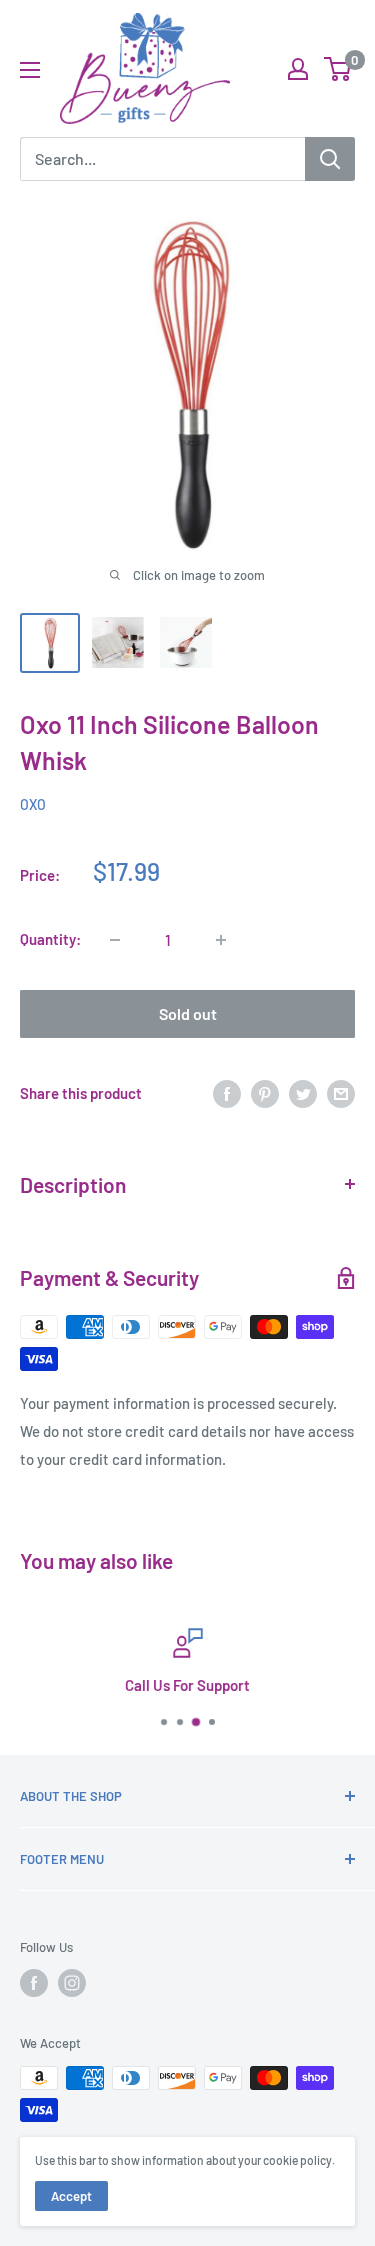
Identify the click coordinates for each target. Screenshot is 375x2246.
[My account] (298, 69)
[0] (338, 69)
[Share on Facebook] (227, 1093)
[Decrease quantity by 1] (115, 940)
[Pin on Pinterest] (265, 1093)
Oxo (33, 804)
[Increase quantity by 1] (221, 940)
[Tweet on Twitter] (303, 1093)
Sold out (188, 1013)
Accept (71, 2196)
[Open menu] (30, 70)
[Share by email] (341, 1093)
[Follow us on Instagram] (72, 1983)
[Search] (330, 159)
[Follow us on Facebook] (34, 1983)
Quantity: (50, 939)
